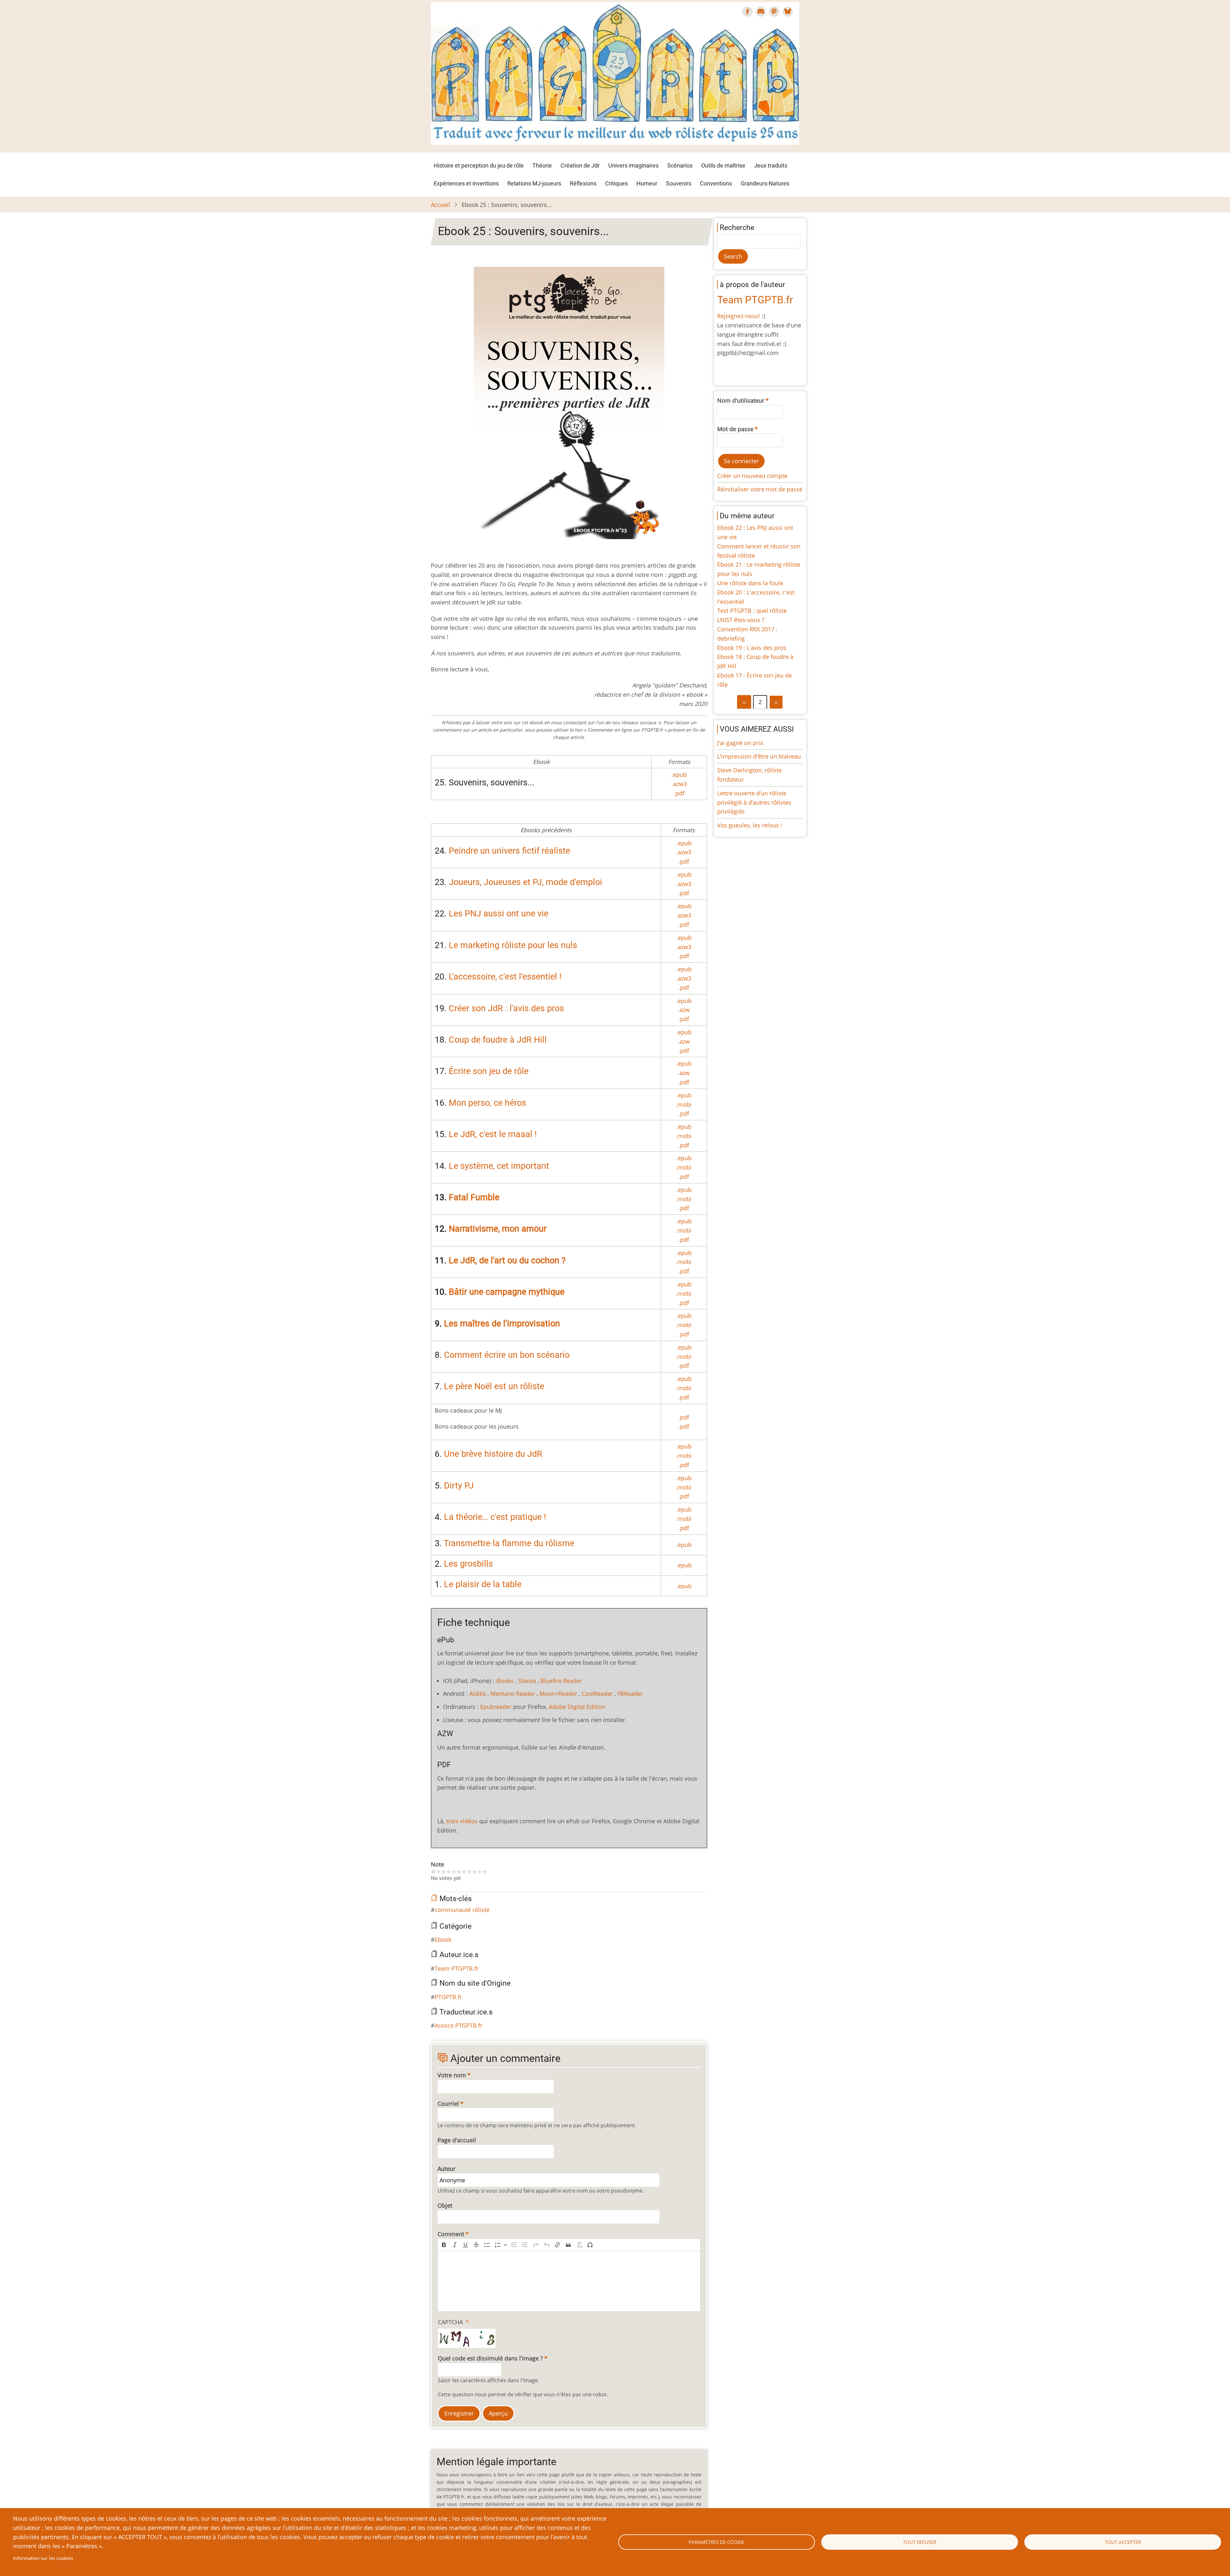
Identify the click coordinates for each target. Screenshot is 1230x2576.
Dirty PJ (459, 1486)
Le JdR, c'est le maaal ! (493, 1134)
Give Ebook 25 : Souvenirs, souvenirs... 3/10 (449, 1872)
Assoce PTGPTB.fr (459, 2025)
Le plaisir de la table (483, 1584)
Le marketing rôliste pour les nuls (513, 945)
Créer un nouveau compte (752, 476)
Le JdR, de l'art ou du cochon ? (507, 1260)
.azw (684, 1010)
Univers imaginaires (633, 165)
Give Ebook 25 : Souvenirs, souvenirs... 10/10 (485, 1872)
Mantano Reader (513, 1694)
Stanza (527, 1681)
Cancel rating (433, 1872)
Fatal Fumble (474, 1197)
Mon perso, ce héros (488, 1103)
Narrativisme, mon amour (498, 1229)
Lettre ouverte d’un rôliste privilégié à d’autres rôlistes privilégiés (754, 802)
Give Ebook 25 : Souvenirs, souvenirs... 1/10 (439, 1872)
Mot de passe (735, 429)
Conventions (716, 183)
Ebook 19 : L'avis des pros (752, 648)
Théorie (542, 165)
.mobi (684, 1104)
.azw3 (679, 784)
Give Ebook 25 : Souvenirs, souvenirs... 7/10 (469, 1872)
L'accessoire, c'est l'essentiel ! (505, 977)
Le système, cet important (499, 1166)
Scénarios (680, 165)
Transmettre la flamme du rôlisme (509, 1543)
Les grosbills (468, 1564)
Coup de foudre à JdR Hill (498, 1040)
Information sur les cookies (43, 2558)
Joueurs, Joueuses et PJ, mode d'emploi (525, 882)
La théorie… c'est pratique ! (495, 1517)
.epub (679, 775)
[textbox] (569, 2281)
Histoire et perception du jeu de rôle (479, 165)
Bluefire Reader (561, 1681)
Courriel (448, 2104)
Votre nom (452, 2075)
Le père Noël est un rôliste (494, 1386)
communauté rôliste (462, 1910)
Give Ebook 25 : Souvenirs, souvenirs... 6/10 (464, 1872)
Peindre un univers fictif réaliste (509, 851)
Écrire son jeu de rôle (489, 1071)
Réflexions (583, 183)
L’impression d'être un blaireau (759, 756)
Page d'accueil (457, 2140)
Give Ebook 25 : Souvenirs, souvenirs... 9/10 (480, 1872)
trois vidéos (462, 1821)
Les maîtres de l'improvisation (502, 1324)
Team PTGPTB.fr (457, 1968)
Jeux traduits (771, 165)
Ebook (443, 1940)
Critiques (616, 183)
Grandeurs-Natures (765, 183)
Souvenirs (679, 183)
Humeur (647, 183)
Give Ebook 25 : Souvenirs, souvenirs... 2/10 (444, 1872)
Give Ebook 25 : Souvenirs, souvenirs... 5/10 (459, 1872)
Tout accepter (1123, 2542)
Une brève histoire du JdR (493, 1454)
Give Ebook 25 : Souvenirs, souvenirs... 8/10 (474, 1872)
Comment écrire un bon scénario (507, 1355)
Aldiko (478, 1694)
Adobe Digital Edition (577, 1707)
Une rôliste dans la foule (750, 583)
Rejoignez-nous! (739, 316)
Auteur (447, 2169)
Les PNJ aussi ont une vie (499, 914)
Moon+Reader (558, 1694)
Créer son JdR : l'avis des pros (506, 1008)
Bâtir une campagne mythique (507, 1292)
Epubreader (496, 1707)
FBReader (630, 1694)
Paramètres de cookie (717, 2542)
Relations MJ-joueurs (534, 183)
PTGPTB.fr (448, 1997)
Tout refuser (920, 2542)
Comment (451, 2234)
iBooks (505, 1681)
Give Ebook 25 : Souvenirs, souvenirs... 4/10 (454, 1872)
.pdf (679, 793)
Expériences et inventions (466, 183)
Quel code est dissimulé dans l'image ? (490, 2358)
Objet (445, 2205)
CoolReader (597, 1694)
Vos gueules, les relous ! (750, 825)
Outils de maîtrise (723, 165)
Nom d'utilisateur (741, 400)
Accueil (440, 205)
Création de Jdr (580, 165)
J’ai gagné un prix (740, 743)
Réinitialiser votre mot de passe (760, 489)
